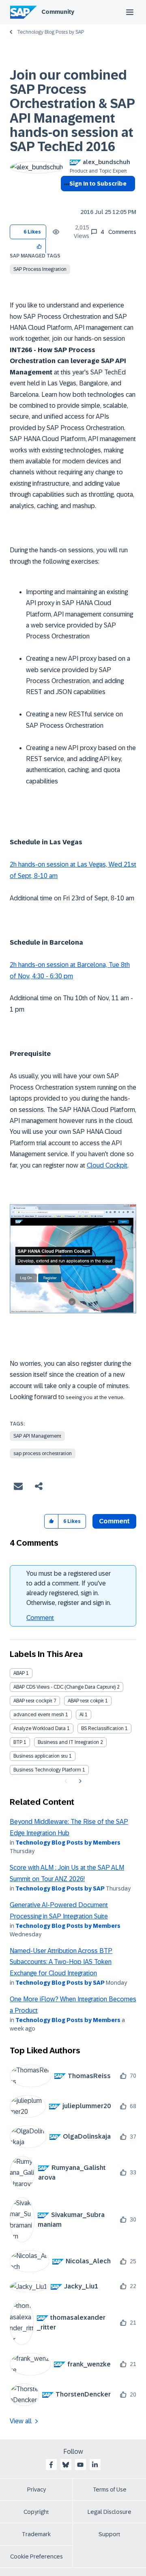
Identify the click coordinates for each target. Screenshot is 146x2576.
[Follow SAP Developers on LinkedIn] (95, 2465)
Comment (40, 1618)
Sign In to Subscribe (98, 184)
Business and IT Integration (68, 1742)
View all (21, 2421)
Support (109, 2534)
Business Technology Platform (47, 1770)
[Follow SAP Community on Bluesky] (66, 2465)
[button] (40, 246)
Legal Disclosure (109, 2512)
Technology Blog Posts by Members (68, 1843)
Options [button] (65, 198)
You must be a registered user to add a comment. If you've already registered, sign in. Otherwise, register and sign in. (69, 1588)
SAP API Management (37, 1436)
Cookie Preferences (36, 2557)
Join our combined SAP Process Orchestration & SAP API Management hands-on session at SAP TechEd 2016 (72, 111)
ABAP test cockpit (33, 1701)
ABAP (19, 1673)
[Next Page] (79, 1781)
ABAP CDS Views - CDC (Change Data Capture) (64, 1687)
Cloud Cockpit (107, 1165)
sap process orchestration (43, 1453)
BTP (18, 1742)
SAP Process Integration (40, 269)
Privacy (36, 2489)
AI (82, 1715)
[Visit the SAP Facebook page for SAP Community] (51, 2465)
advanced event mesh (39, 1715)
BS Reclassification (102, 1728)
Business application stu (41, 1756)
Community (58, 12)
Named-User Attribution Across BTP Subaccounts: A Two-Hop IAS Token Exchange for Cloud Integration (61, 1962)
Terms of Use (110, 2489)
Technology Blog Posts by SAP (50, 32)
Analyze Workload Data (40, 1728)
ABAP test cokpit (86, 1701)
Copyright (36, 2512)
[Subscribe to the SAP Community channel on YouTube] (80, 2465)
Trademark (36, 2534)
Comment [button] (114, 1521)
